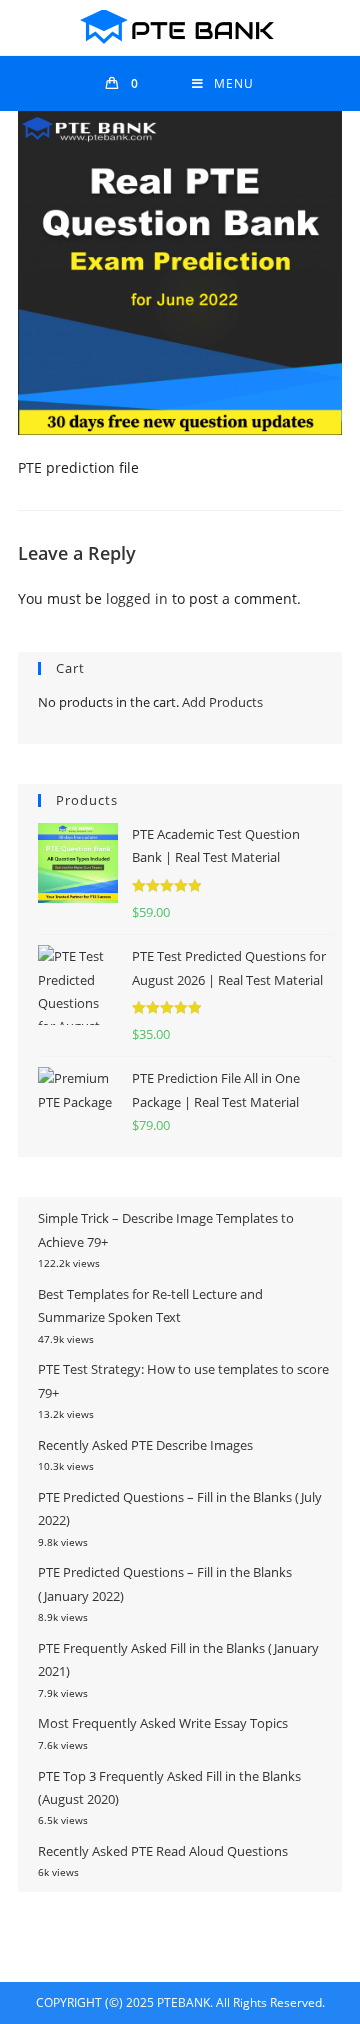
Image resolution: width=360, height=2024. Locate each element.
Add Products (222, 702)
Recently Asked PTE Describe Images (145, 1445)
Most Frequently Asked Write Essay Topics (163, 1723)
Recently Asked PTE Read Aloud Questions (163, 1851)
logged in (137, 598)
